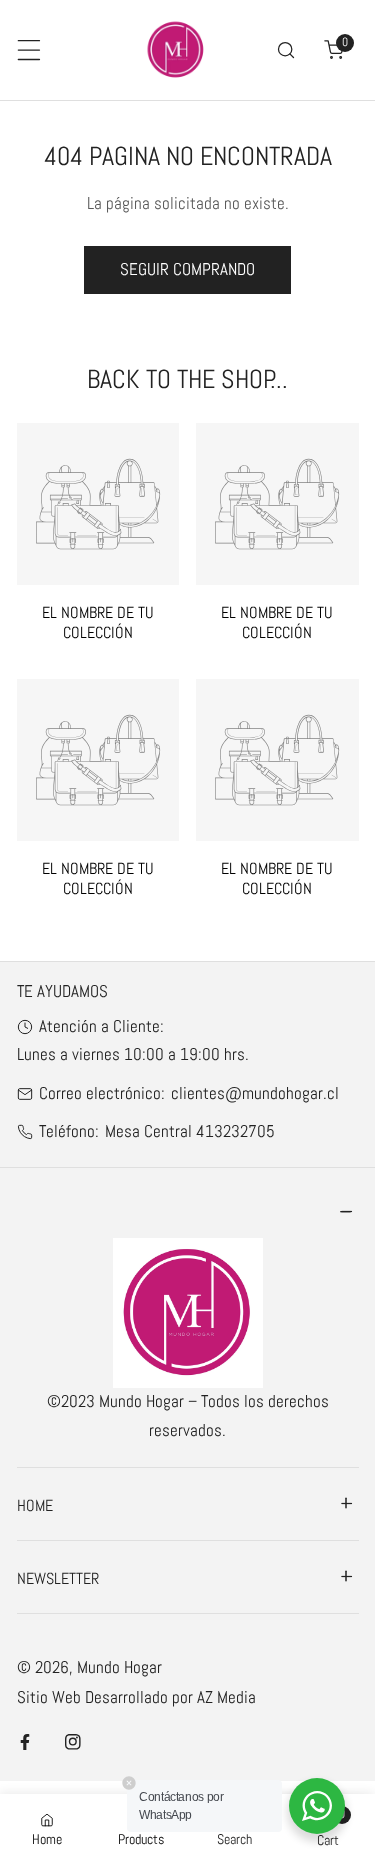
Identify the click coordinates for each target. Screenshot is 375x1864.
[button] (334, 50)
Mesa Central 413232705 (190, 1131)
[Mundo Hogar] (176, 50)
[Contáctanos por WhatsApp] (317, 1806)
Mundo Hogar (119, 1667)
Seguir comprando (187, 269)
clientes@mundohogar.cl (255, 1093)
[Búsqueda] (286, 50)
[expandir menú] (28, 50)
